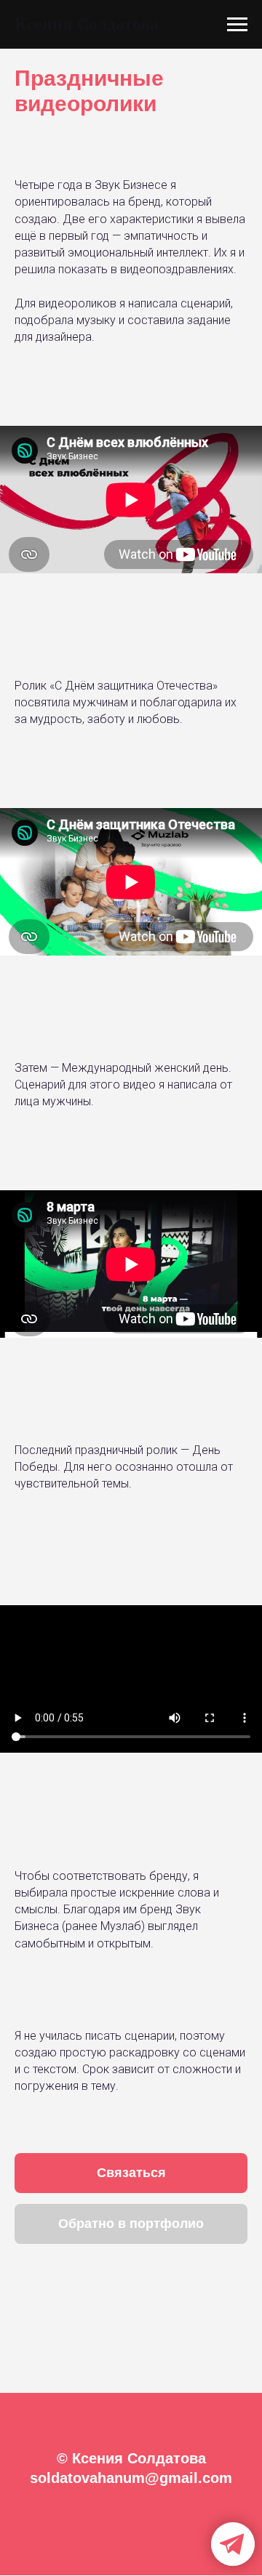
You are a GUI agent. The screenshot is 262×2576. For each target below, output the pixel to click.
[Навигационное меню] (237, 25)
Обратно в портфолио (131, 2224)
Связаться (131, 2173)
